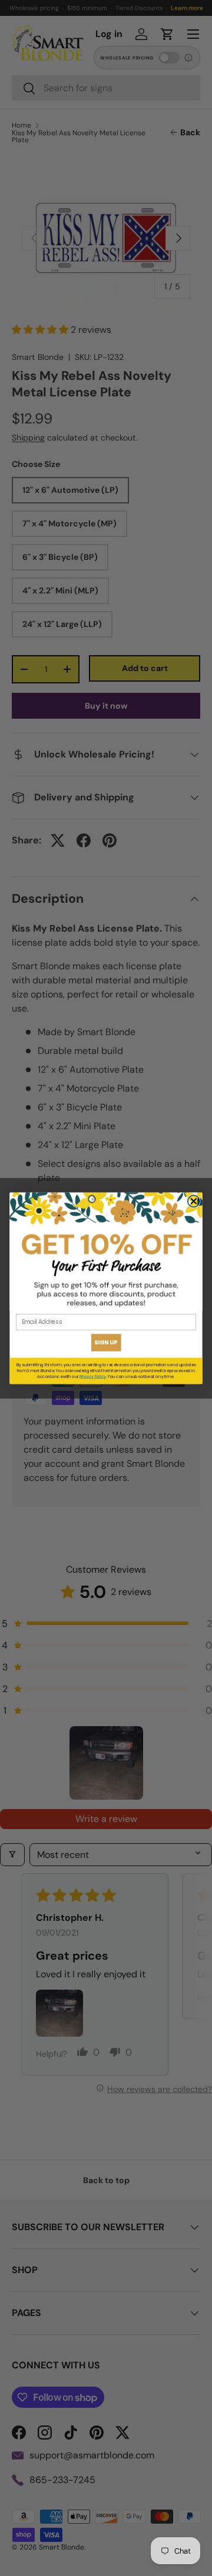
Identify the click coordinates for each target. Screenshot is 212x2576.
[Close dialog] (194, 1201)
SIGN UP (106, 1342)
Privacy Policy (93, 1376)
